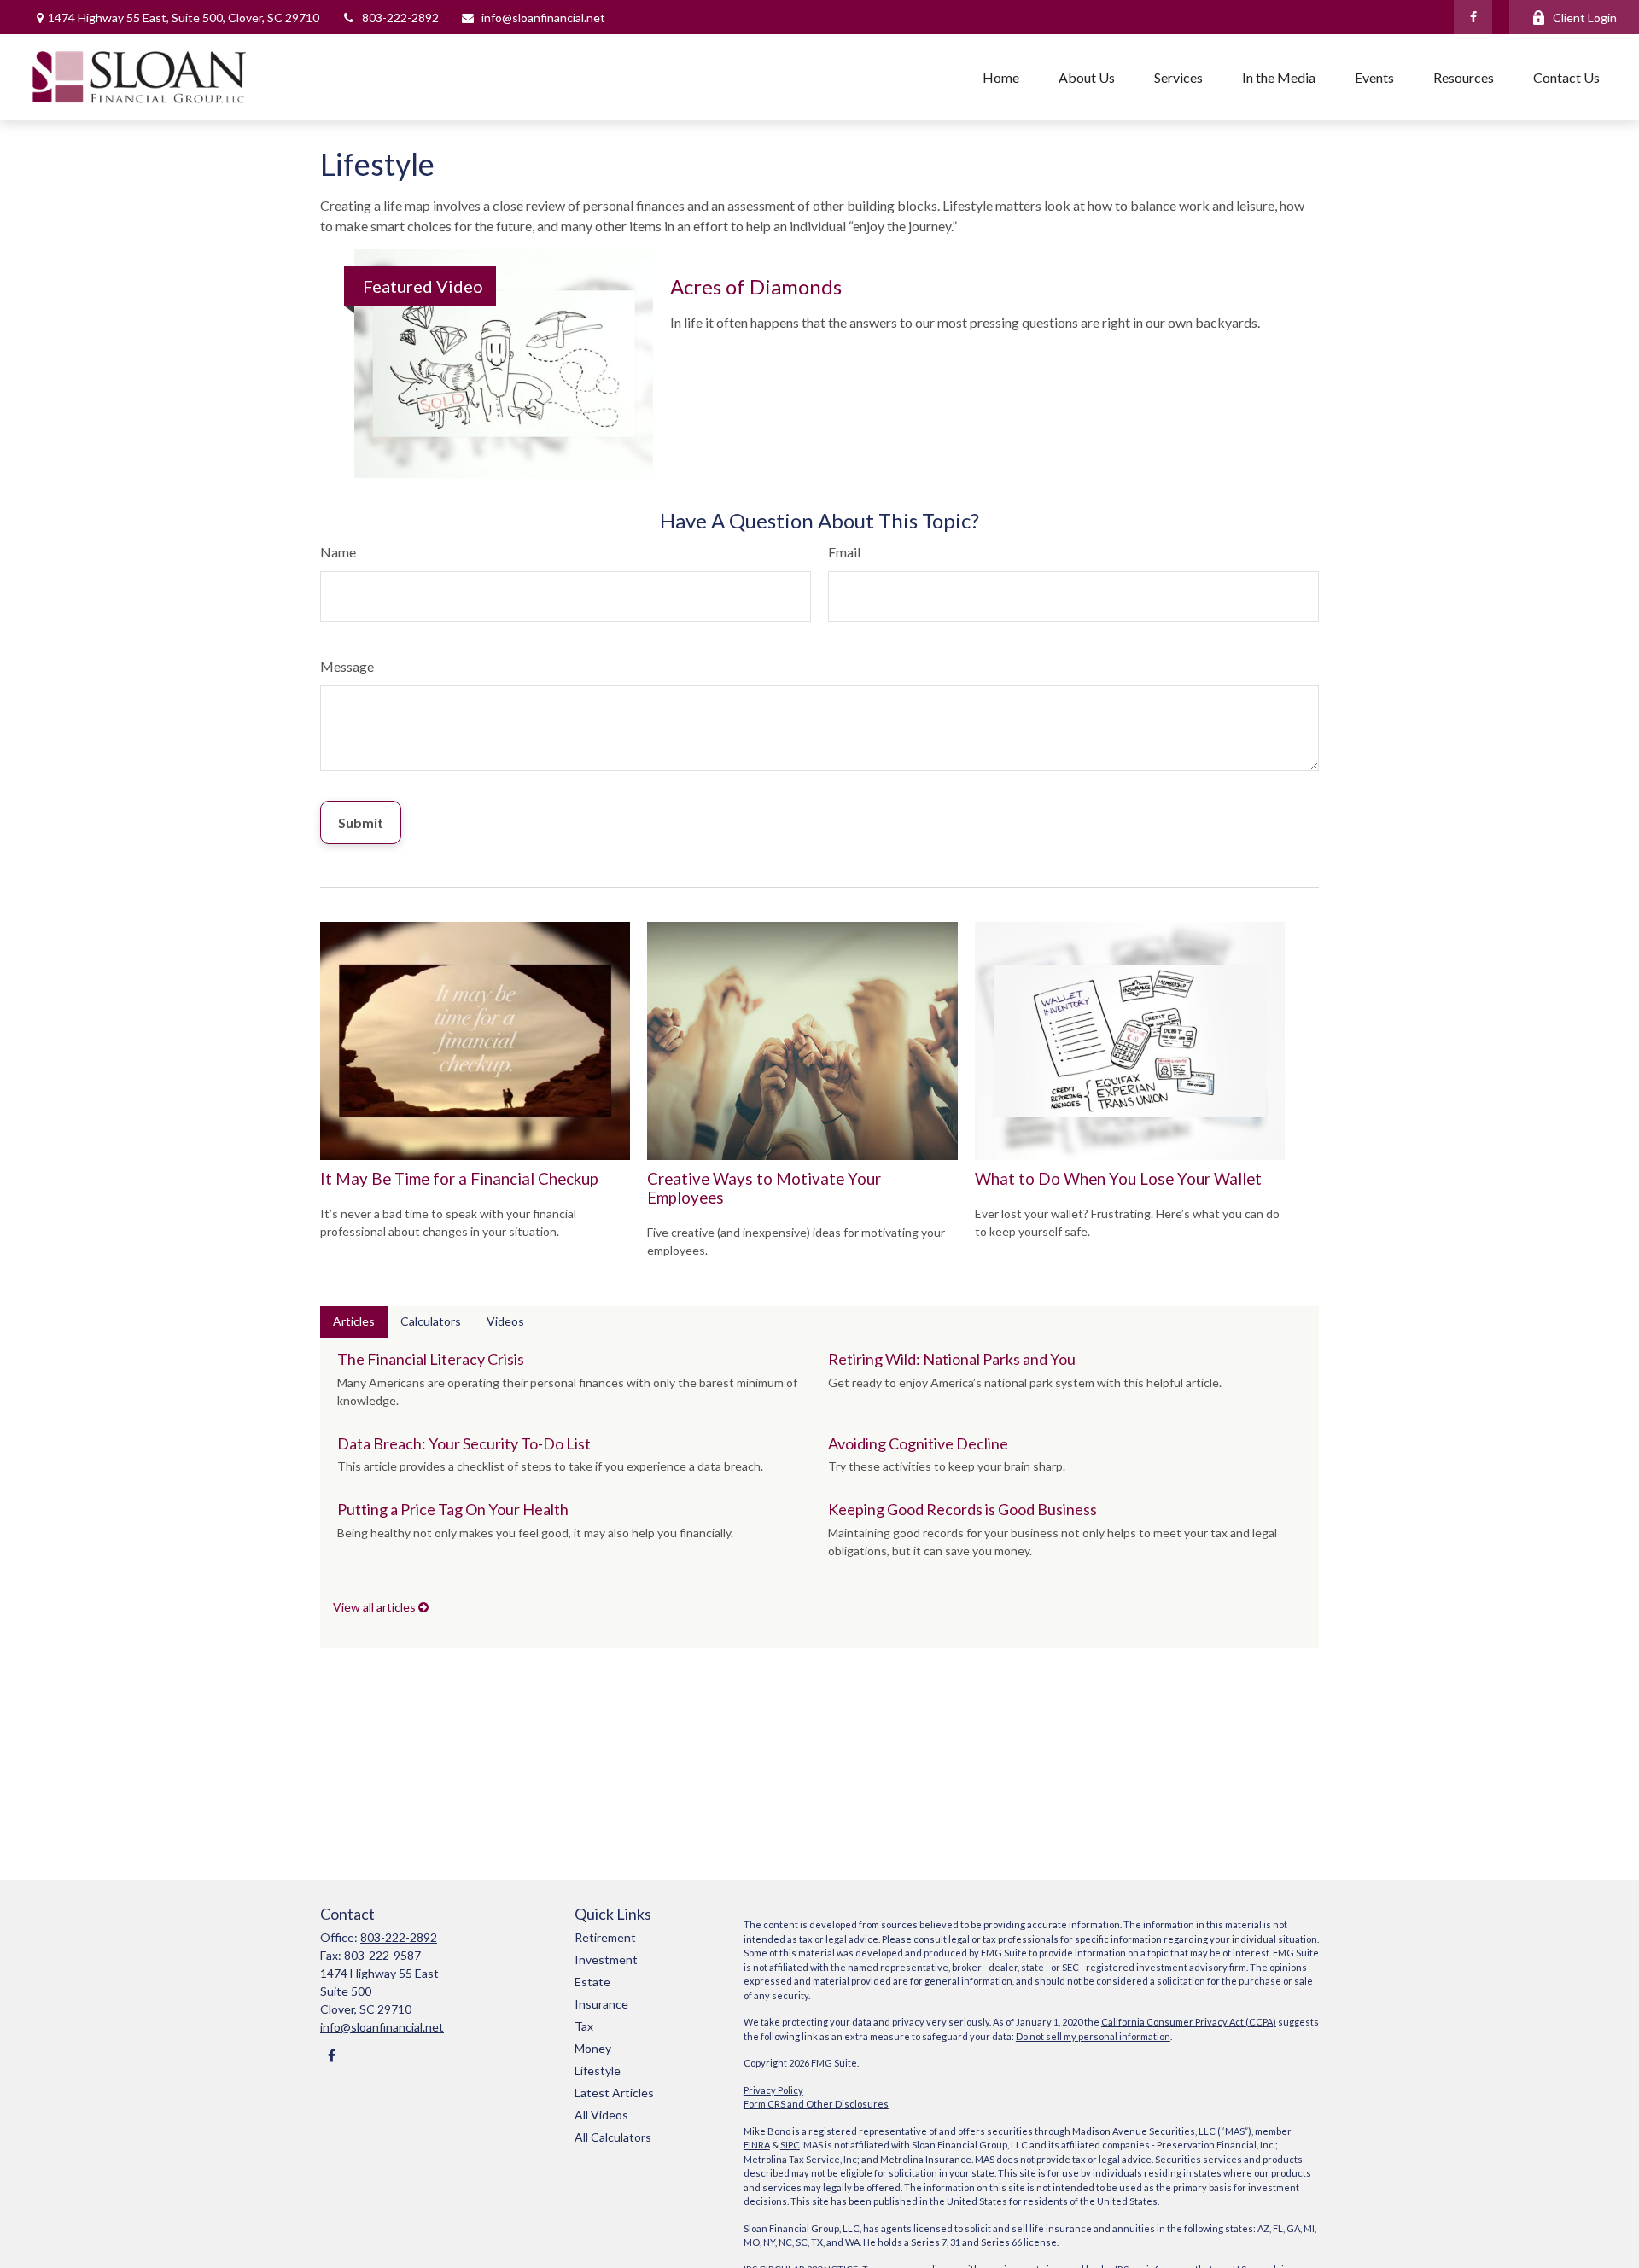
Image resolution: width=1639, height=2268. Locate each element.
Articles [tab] (354, 1321)
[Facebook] (1473, 17)
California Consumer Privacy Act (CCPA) (1189, 2022)
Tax (584, 2026)
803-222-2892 (400, 17)
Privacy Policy (773, 2090)
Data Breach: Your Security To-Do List (464, 1443)
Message (347, 666)
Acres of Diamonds (756, 286)
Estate (592, 1982)
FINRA (757, 2145)
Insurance (601, 2004)
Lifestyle (598, 2070)
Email (844, 552)
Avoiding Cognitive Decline (918, 1443)
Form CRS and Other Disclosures (816, 2104)
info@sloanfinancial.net (543, 17)
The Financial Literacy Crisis (431, 1359)
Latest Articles (614, 2093)
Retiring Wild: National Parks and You (952, 1359)
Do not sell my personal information (1093, 2036)
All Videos (601, 2115)
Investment (606, 1959)
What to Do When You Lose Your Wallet (1118, 1179)
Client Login (1585, 17)
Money (593, 2048)
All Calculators (613, 2137)
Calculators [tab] (431, 1321)
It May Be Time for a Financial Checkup (459, 1179)
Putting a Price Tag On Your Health (453, 1509)
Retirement (605, 1937)
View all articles (376, 1607)
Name (338, 552)
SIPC (790, 2145)
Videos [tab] (505, 1321)
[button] (1001, 77)
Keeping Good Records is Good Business (962, 1509)
